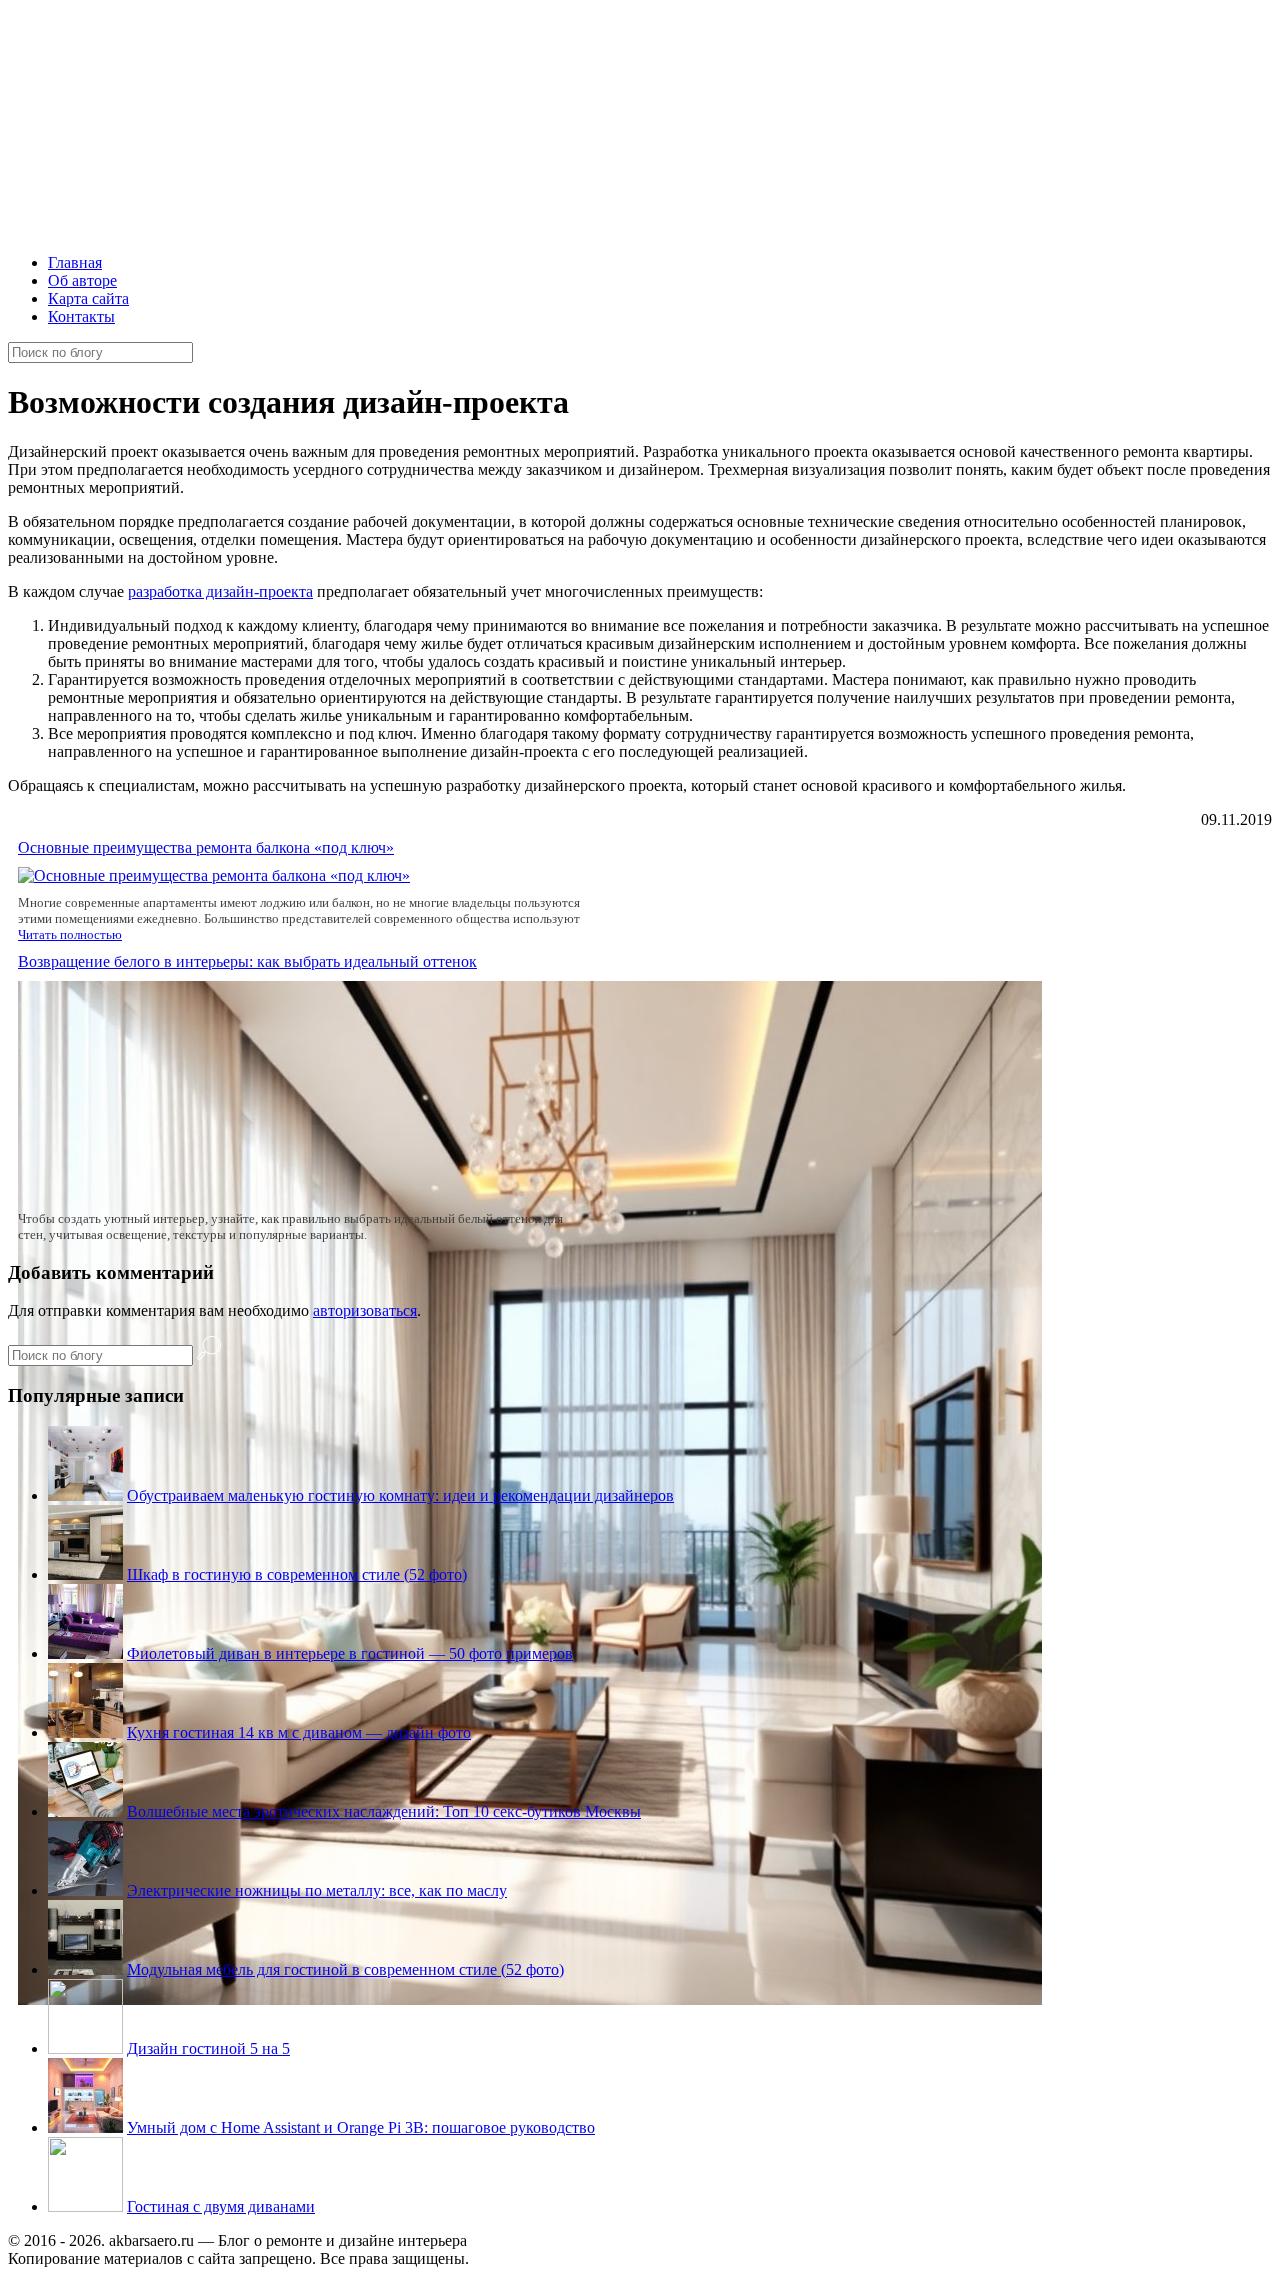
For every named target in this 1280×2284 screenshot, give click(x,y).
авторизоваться (365, 1310)
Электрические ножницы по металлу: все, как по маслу (317, 1890)
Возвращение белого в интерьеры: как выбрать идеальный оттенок (247, 961)
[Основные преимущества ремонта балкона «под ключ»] (214, 875)
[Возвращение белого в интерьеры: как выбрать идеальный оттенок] (530, 1999)
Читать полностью (70, 934)
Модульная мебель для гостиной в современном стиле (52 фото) (345, 1969)
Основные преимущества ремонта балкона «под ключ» (206, 847)
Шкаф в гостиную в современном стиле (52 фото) (297, 1574)
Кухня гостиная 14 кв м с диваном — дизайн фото (299, 1732)
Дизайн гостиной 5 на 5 (208, 2048)
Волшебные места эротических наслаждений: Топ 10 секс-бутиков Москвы (384, 1811)
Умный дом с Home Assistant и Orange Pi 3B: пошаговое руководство (361, 2127)
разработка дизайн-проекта (220, 591)
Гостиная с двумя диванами (221, 2206)
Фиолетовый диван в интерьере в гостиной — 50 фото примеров (350, 1653)
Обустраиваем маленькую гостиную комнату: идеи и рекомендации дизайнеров (400, 1495)
